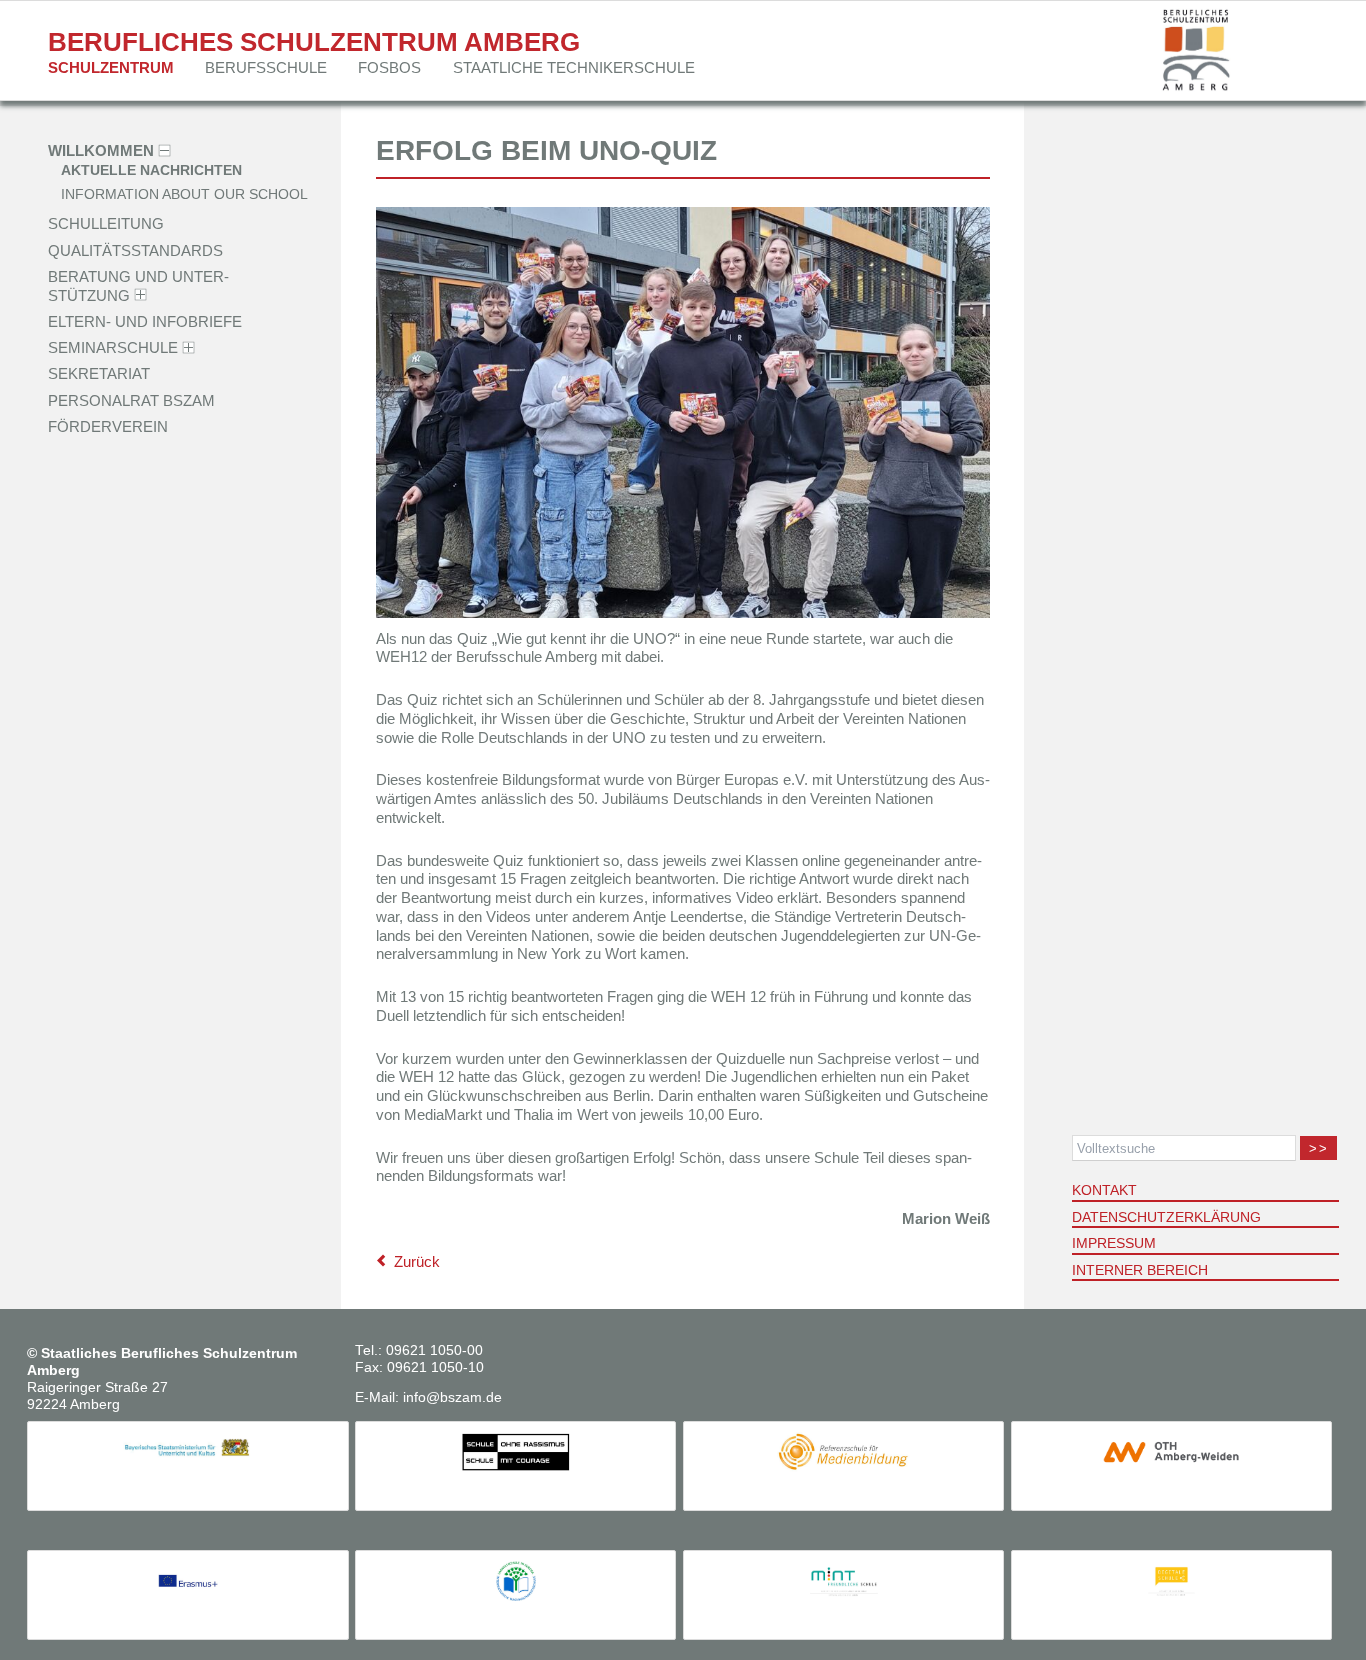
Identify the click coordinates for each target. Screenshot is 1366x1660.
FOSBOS (389, 67)
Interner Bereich (1140, 1270)
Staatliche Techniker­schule (574, 67)
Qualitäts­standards (135, 249)
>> (1318, 1148)
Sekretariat (99, 373)
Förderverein (108, 426)
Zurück (417, 1261)
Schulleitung (106, 223)
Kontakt (1104, 1190)
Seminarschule (113, 347)
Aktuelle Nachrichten (151, 171)
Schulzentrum (111, 67)
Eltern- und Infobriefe (145, 321)
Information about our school (184, 194)
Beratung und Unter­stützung (138, 286)
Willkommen (101, 150)
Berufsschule (266, 67)
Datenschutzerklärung (1166, 1217)
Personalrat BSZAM (131, 399)
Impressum (1114, 1243)
